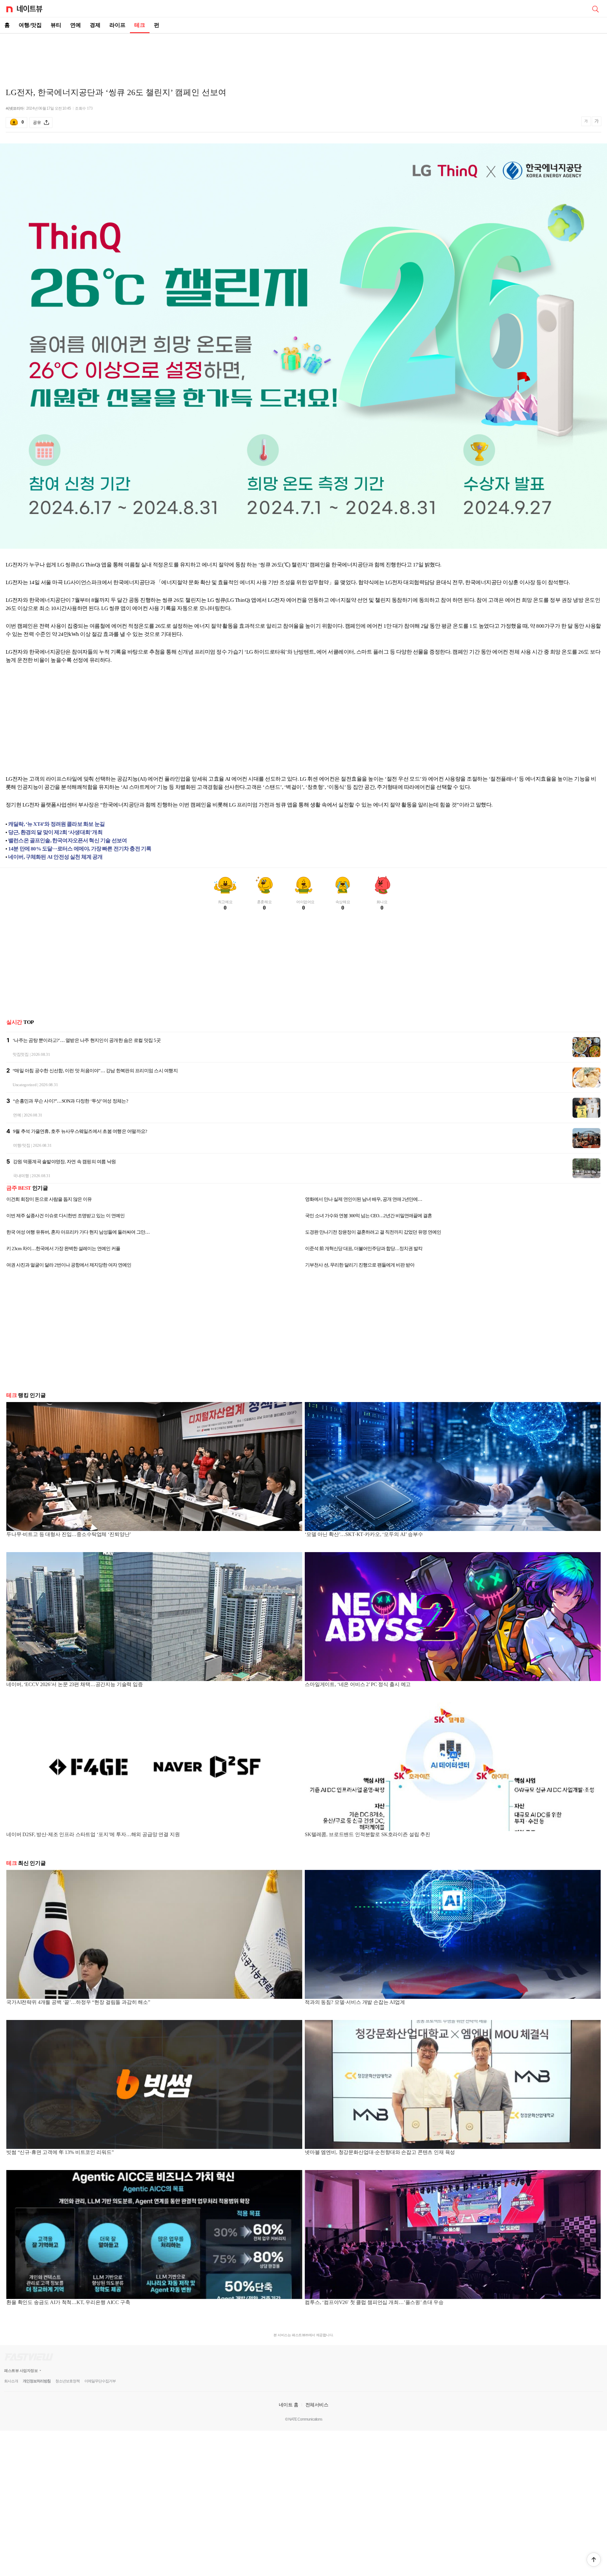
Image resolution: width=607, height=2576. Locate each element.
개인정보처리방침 (37, 2381)
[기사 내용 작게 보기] (587, 124)
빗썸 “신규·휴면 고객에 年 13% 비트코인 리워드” (60, 2152)
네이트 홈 (289, 2405)
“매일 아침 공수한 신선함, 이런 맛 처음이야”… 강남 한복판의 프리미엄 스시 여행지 (95, 1071)
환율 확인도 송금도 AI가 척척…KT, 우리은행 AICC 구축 (68, 2302)
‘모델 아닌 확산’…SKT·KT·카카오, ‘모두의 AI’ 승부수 (364, 1534)
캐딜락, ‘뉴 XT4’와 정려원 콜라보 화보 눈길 (56, 824)
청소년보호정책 (67, 2381)
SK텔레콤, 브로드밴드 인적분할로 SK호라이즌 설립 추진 (368, 1834)
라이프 (117, 25)
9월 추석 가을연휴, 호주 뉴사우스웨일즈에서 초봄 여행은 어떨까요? (80, 1131)
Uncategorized (25, 1085)
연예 (76, 25)
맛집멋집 (21, 1054)
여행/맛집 (30, 25)
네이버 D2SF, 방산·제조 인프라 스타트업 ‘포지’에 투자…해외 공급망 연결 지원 (93, 1834)
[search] (595, 9)
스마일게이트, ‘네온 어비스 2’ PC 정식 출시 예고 (358, 1684)
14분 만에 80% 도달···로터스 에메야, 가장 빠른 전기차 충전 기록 (80, 849)
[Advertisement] (303, 56)
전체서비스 (317, 2405)
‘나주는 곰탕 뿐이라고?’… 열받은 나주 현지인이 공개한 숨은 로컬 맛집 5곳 (87, 1040)
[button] (594, 2560)
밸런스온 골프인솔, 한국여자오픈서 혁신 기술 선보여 (67, 841)
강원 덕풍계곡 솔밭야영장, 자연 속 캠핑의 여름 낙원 (64, 1162)
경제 (95, 25)
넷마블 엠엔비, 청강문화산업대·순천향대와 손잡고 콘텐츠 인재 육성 (380, 2152)
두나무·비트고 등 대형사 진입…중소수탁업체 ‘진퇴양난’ (69, 1534)
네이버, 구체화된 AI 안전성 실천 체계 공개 (55, 857)
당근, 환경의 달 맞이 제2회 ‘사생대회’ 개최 (55, 832)
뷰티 (56, 25)
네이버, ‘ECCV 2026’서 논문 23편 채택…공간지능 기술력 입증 (75, 1684)
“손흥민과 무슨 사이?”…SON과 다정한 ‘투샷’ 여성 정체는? (71, 1101)
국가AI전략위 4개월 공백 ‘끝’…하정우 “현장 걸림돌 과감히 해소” (78, 2002)
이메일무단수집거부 (100, 2381)
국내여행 (21, 1176)
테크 (140, 25)
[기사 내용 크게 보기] (597, 122)
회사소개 (11, 2381)
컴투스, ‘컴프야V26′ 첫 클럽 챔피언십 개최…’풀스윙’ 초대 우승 (374, 2302)
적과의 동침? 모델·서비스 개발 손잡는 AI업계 (355, 2002)
